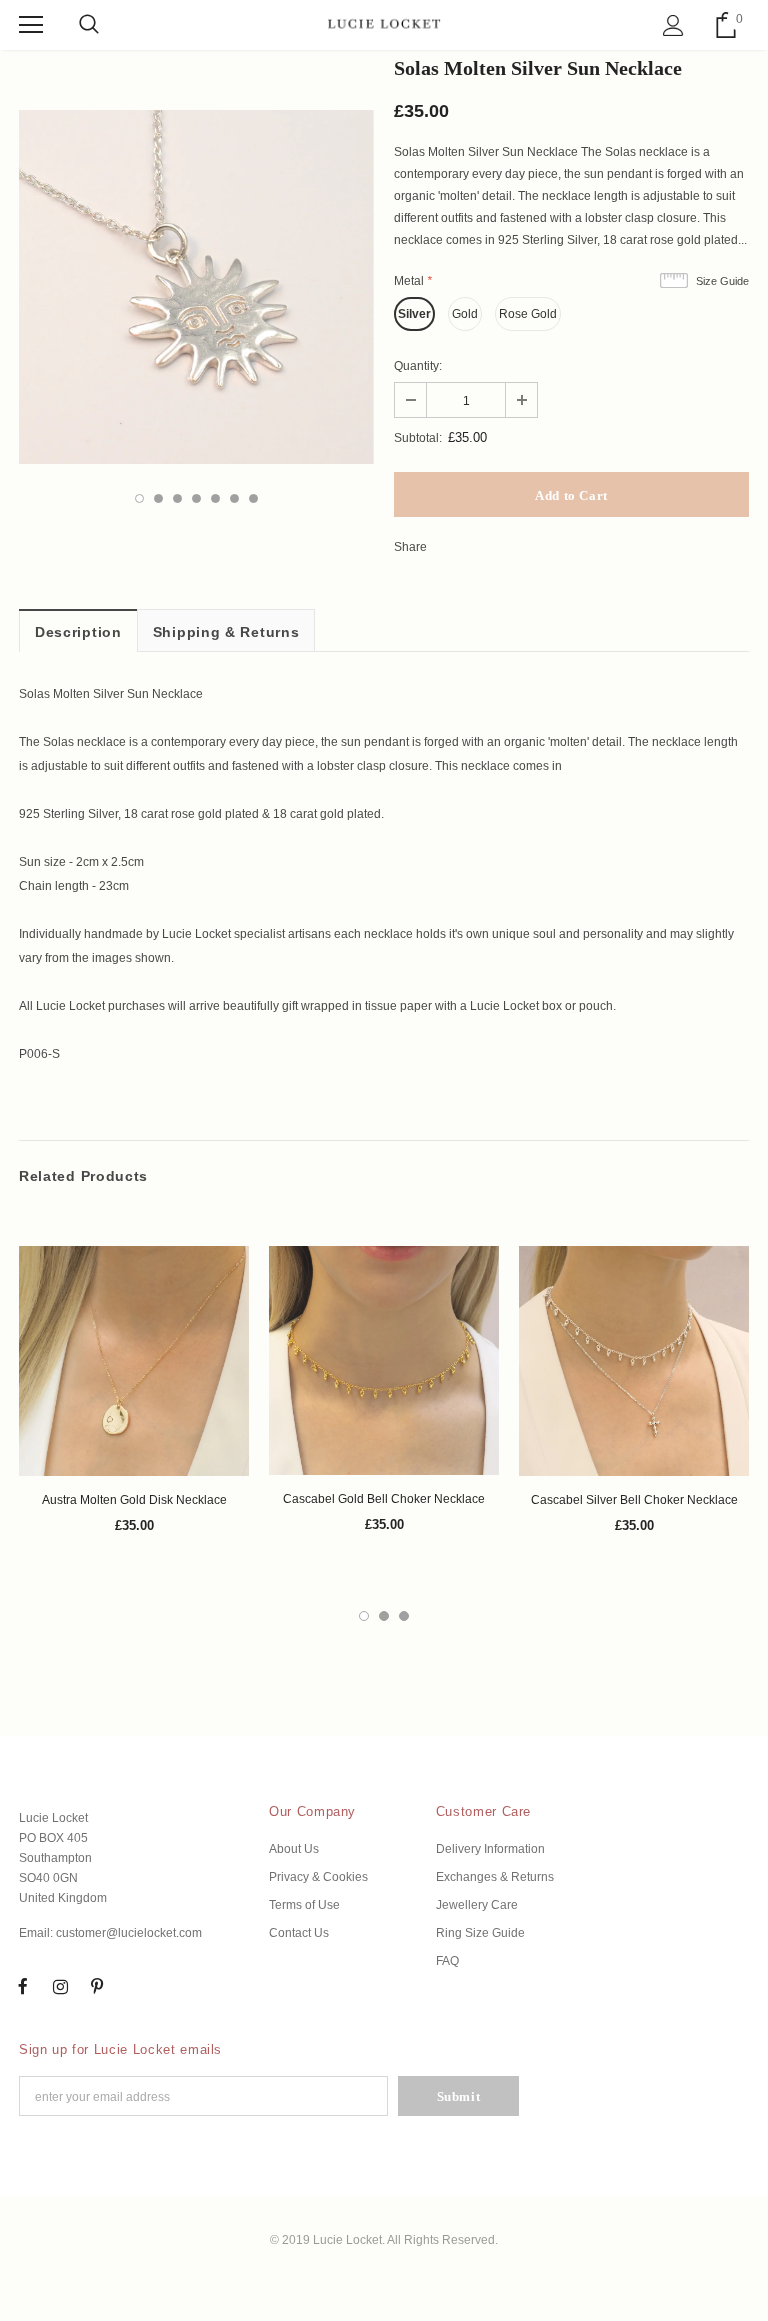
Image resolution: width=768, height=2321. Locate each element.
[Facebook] (23, 1986)
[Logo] (384, 24)
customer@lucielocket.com (129, 1933)
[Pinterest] (97, 1986)
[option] (196, 287)
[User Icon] (673, 25)
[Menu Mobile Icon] (31, 25)
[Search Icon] (89, 25)
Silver (414, 314)
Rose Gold (528, 314)
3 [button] (177, 498)
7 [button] (253, 498)
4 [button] (196, 498)
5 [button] (215, 498)
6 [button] (234, 498)
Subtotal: (418, 438)
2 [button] (158, 498)
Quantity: (418, 366)
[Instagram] (60, 1986)
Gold (465, 314)
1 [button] (139, 498)
